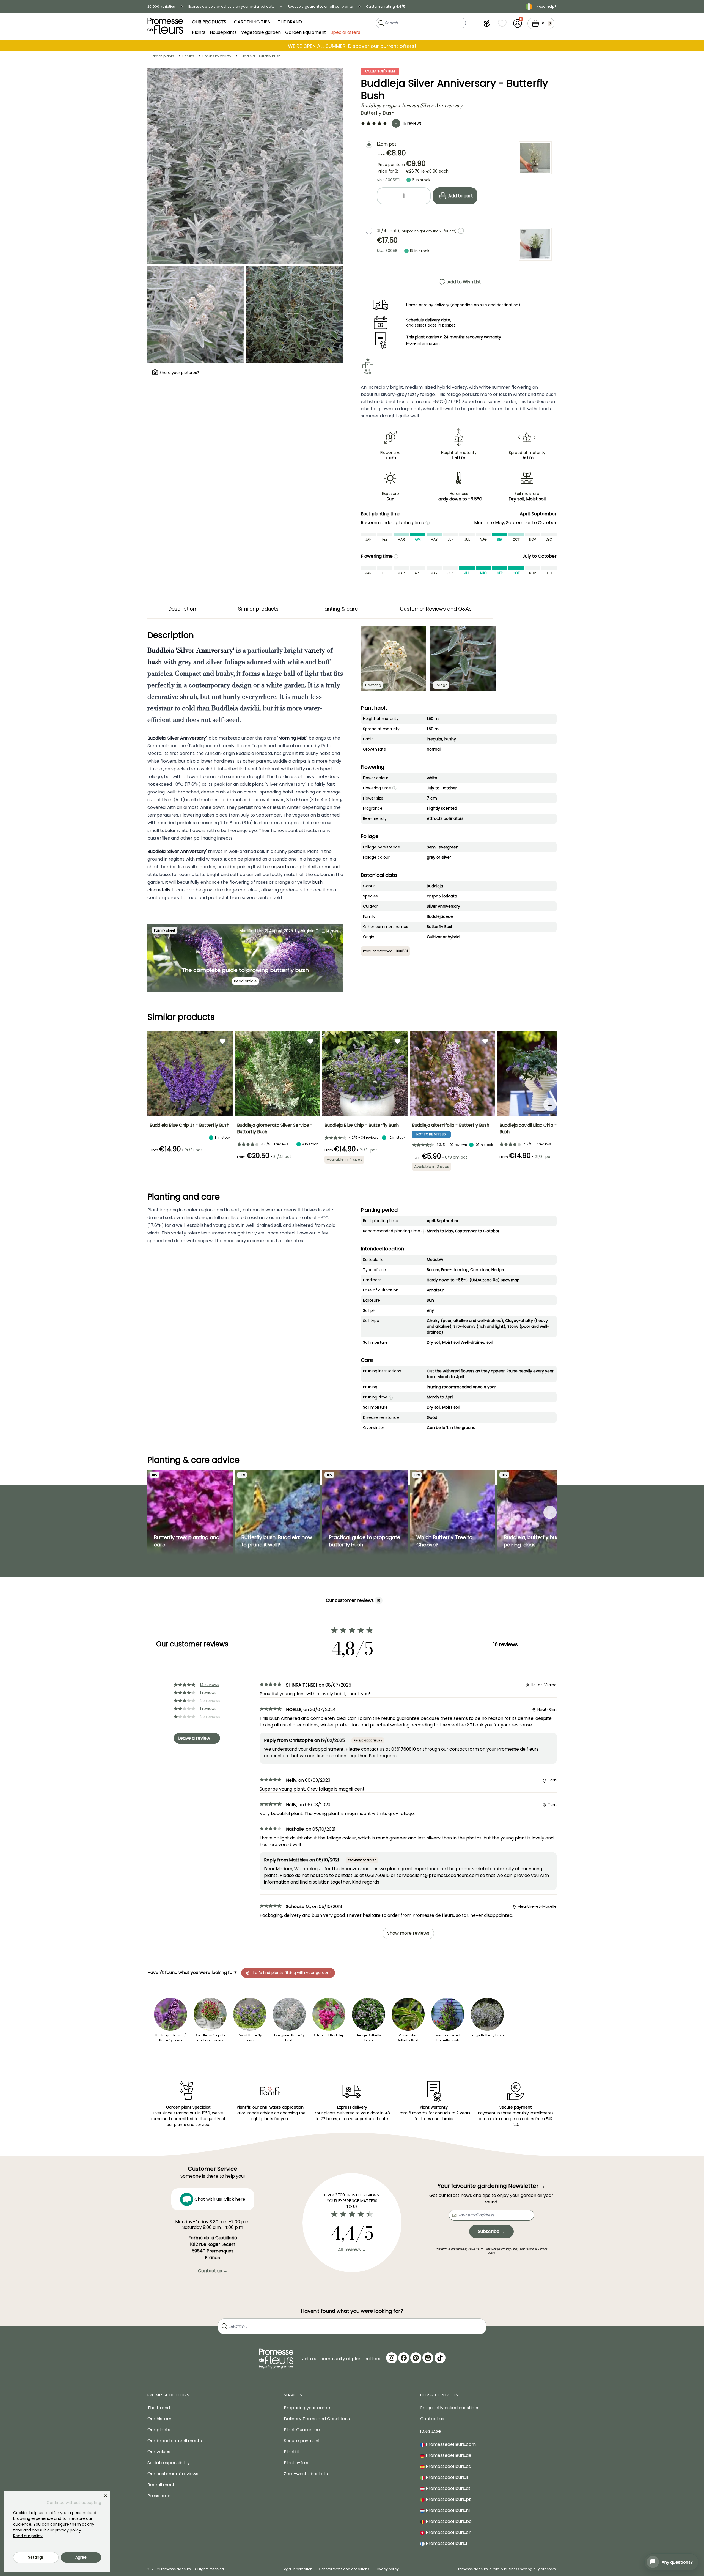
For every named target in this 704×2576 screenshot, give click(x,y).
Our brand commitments (175, 2441)
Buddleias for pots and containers (210, 2038)
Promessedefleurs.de (448, 2455)
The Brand (290, 22)
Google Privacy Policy (505, 2249)
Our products (209, 22)
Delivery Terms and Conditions (317, 2419)
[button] (487, 23)
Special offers (345, 32)
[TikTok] (440, 2358)
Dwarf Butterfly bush (250, 2038)
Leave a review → (197, 1738)
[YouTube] (428, 2358)
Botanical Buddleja (329, 2035)
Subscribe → (491, 2231)
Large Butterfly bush (487, 2035)
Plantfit (292, 2452)
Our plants (159, 2430)
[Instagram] (392, 2358)
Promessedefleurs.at (448, 2488)
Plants (199, 32)
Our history (159, 2419)
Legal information (298, 2569)
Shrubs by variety (217, 56)
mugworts (278, 867)
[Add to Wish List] (223, 1041)
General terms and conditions (344, 2569)
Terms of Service (536, 2249)
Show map (510, 1280)
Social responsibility (169, 2463)
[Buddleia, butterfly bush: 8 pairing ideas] (540, 1512)
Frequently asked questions (450, 2408)
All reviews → (352, 2250)
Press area (159, 2496)
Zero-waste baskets (306, 2474)
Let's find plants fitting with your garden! (292, 1973)
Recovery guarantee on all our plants (320, 6)
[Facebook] (404, 2358)
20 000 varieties (161, 6)
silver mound (326, 867)
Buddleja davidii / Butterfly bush (171, 2038)
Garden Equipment (306, 32)
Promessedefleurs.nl (447, 2510)
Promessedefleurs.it (447, 2477)
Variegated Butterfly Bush (408, 2038)
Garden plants (162, 56)
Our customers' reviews (173, 2474)
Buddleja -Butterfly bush (260, 56)
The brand (159, 2408)
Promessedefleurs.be (448, 2521)
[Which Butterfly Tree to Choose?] (452, 1512)
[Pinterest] (416, 2358)
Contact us (432, 2419)
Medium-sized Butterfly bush (448, 2038)
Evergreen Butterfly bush (289, 2038)
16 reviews (412, 123)
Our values (159, 2452)
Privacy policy (387, 2569)
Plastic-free (297, 2463)
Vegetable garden (261, 32)
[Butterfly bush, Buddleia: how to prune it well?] (277, 1512)
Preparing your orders (308, 2408)
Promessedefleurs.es (448, 2466)
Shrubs (188, 56)
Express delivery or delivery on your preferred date (231, 6)
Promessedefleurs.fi (446, 2543)
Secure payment (302, 2441)
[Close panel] (106, 2496)
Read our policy (28, 2536)
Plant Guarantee (302, 2430)
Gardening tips (252, 22)
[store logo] (165, 26)
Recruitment (161, 2485)
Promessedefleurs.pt (448, 2499)
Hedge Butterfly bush (369, 2038)
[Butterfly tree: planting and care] (190, 1512)
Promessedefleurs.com (450, 2444)
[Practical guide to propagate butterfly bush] (365, 1512)
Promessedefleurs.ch (448, 2532)
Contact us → (213, 2271)
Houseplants (223, 32)
